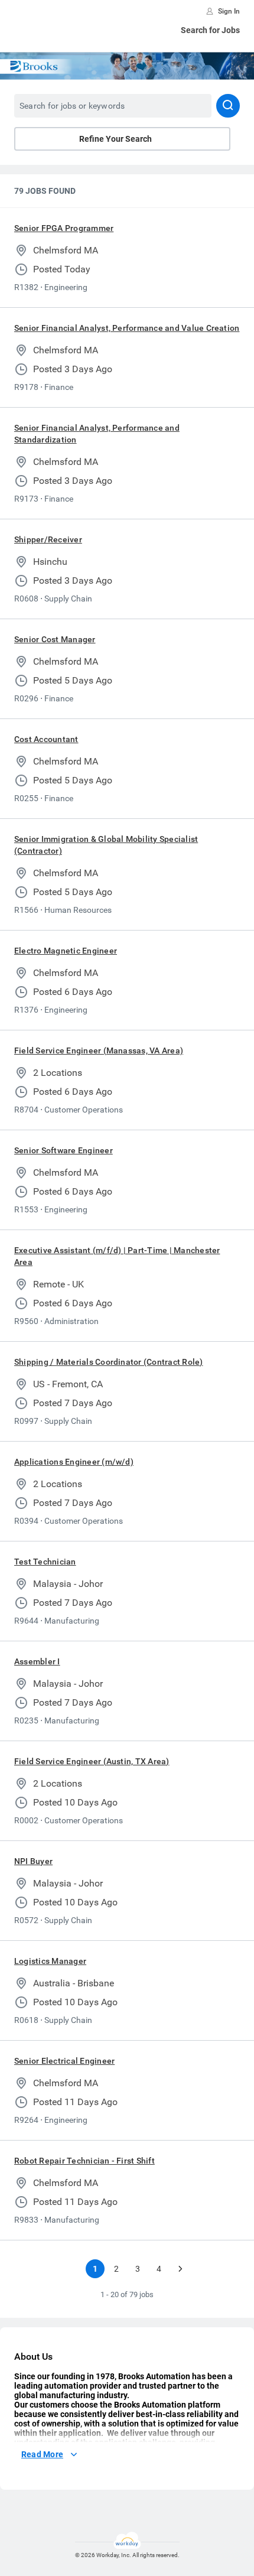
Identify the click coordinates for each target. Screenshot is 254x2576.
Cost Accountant (46, 739)
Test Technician (45, 1562)
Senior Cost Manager (55, 639)
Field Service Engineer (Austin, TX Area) (92, 1761)
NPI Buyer (33, 1861)
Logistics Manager (50, 1961)
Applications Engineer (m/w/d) (74, 1462)
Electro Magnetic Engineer (66, 951)
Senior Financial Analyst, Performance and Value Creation (127, 328)
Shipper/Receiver (48, 539)
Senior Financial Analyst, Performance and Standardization (97, 434)
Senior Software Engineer (63, 1150)
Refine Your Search (115, 139)
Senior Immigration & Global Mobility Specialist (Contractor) (106, 845)
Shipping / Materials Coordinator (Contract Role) (109, 1362)
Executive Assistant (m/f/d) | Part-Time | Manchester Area (117, 1256)
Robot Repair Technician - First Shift (84, 2161)
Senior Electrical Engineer (64, 2061)
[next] (180, 2269)
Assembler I (37, 1661)
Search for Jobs (210, 30)
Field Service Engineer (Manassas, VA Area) (99, 1050)
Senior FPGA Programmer (64, 228)
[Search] (228, 106)
